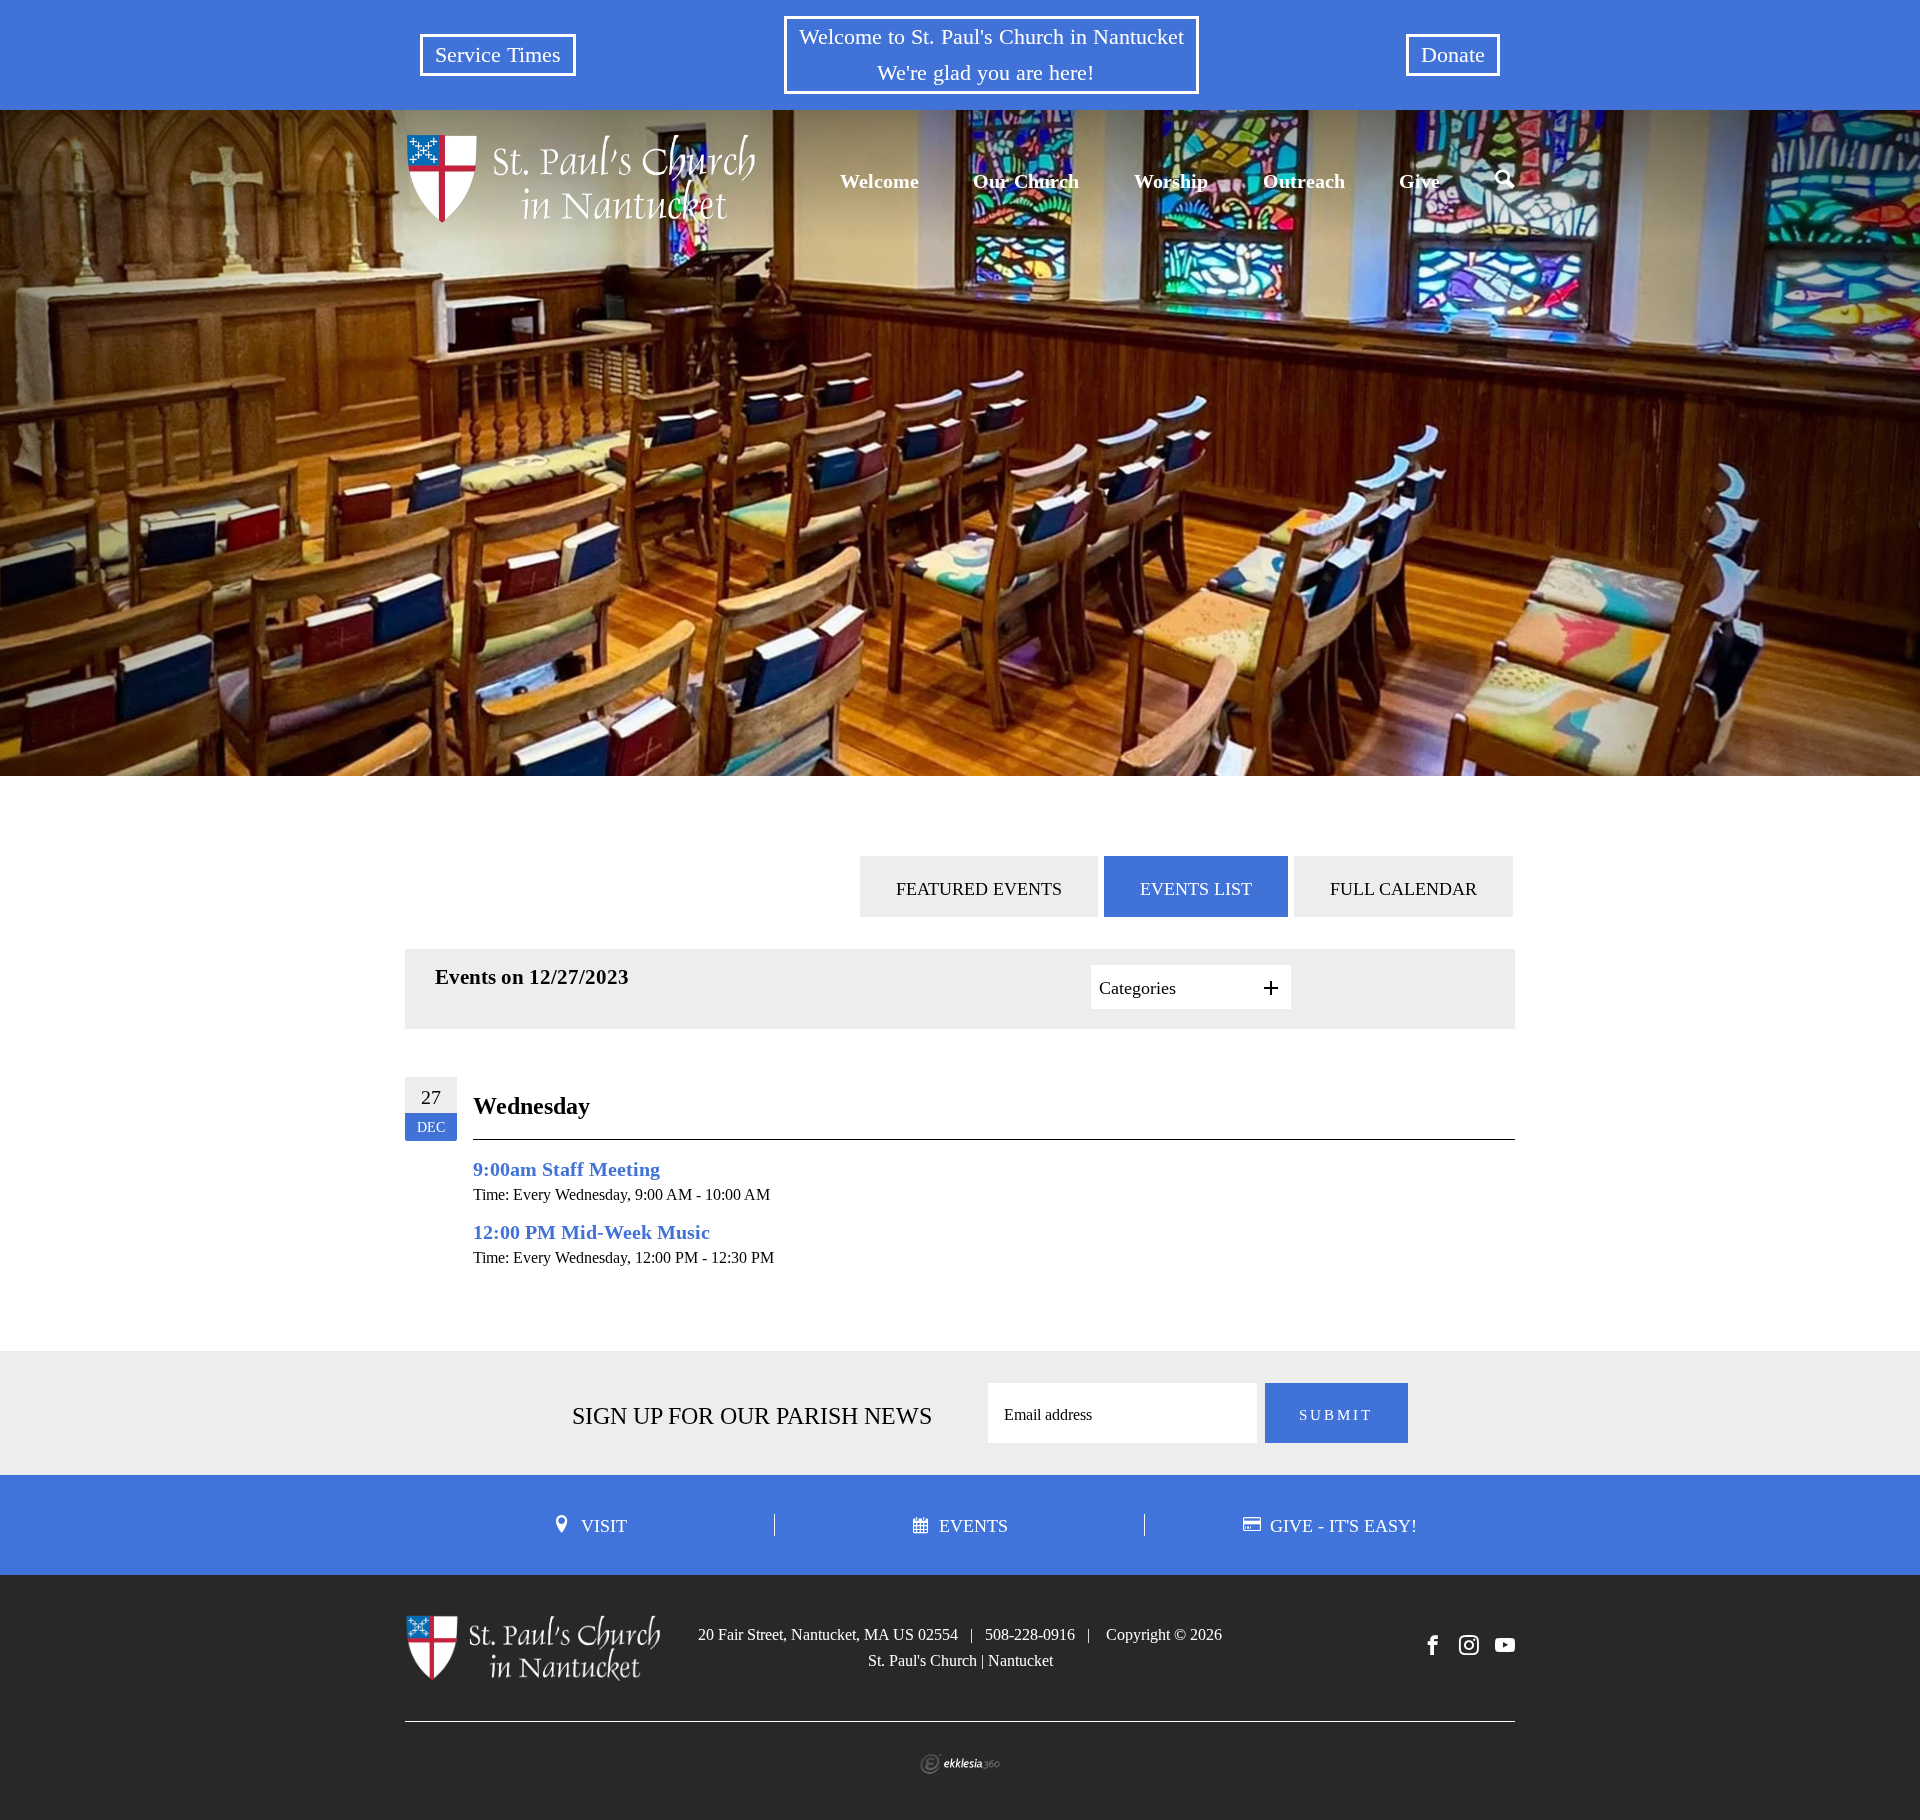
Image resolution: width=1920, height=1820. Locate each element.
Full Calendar (1403, 889)
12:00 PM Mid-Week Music (591, 1232)
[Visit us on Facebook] (1433, 1646)
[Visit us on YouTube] (1505, 1646)
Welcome (879, 181)
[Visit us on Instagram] (1469, 1646)
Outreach (1304, 181)
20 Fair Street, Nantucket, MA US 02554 (828, 1634)
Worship (1171, 181)
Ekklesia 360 (960, 1764)
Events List (1196, 889)
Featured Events (979, 889)
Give (1419, 181)
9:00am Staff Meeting (566, 1169)
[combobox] (1191, 987)
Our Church (1026, 181)
